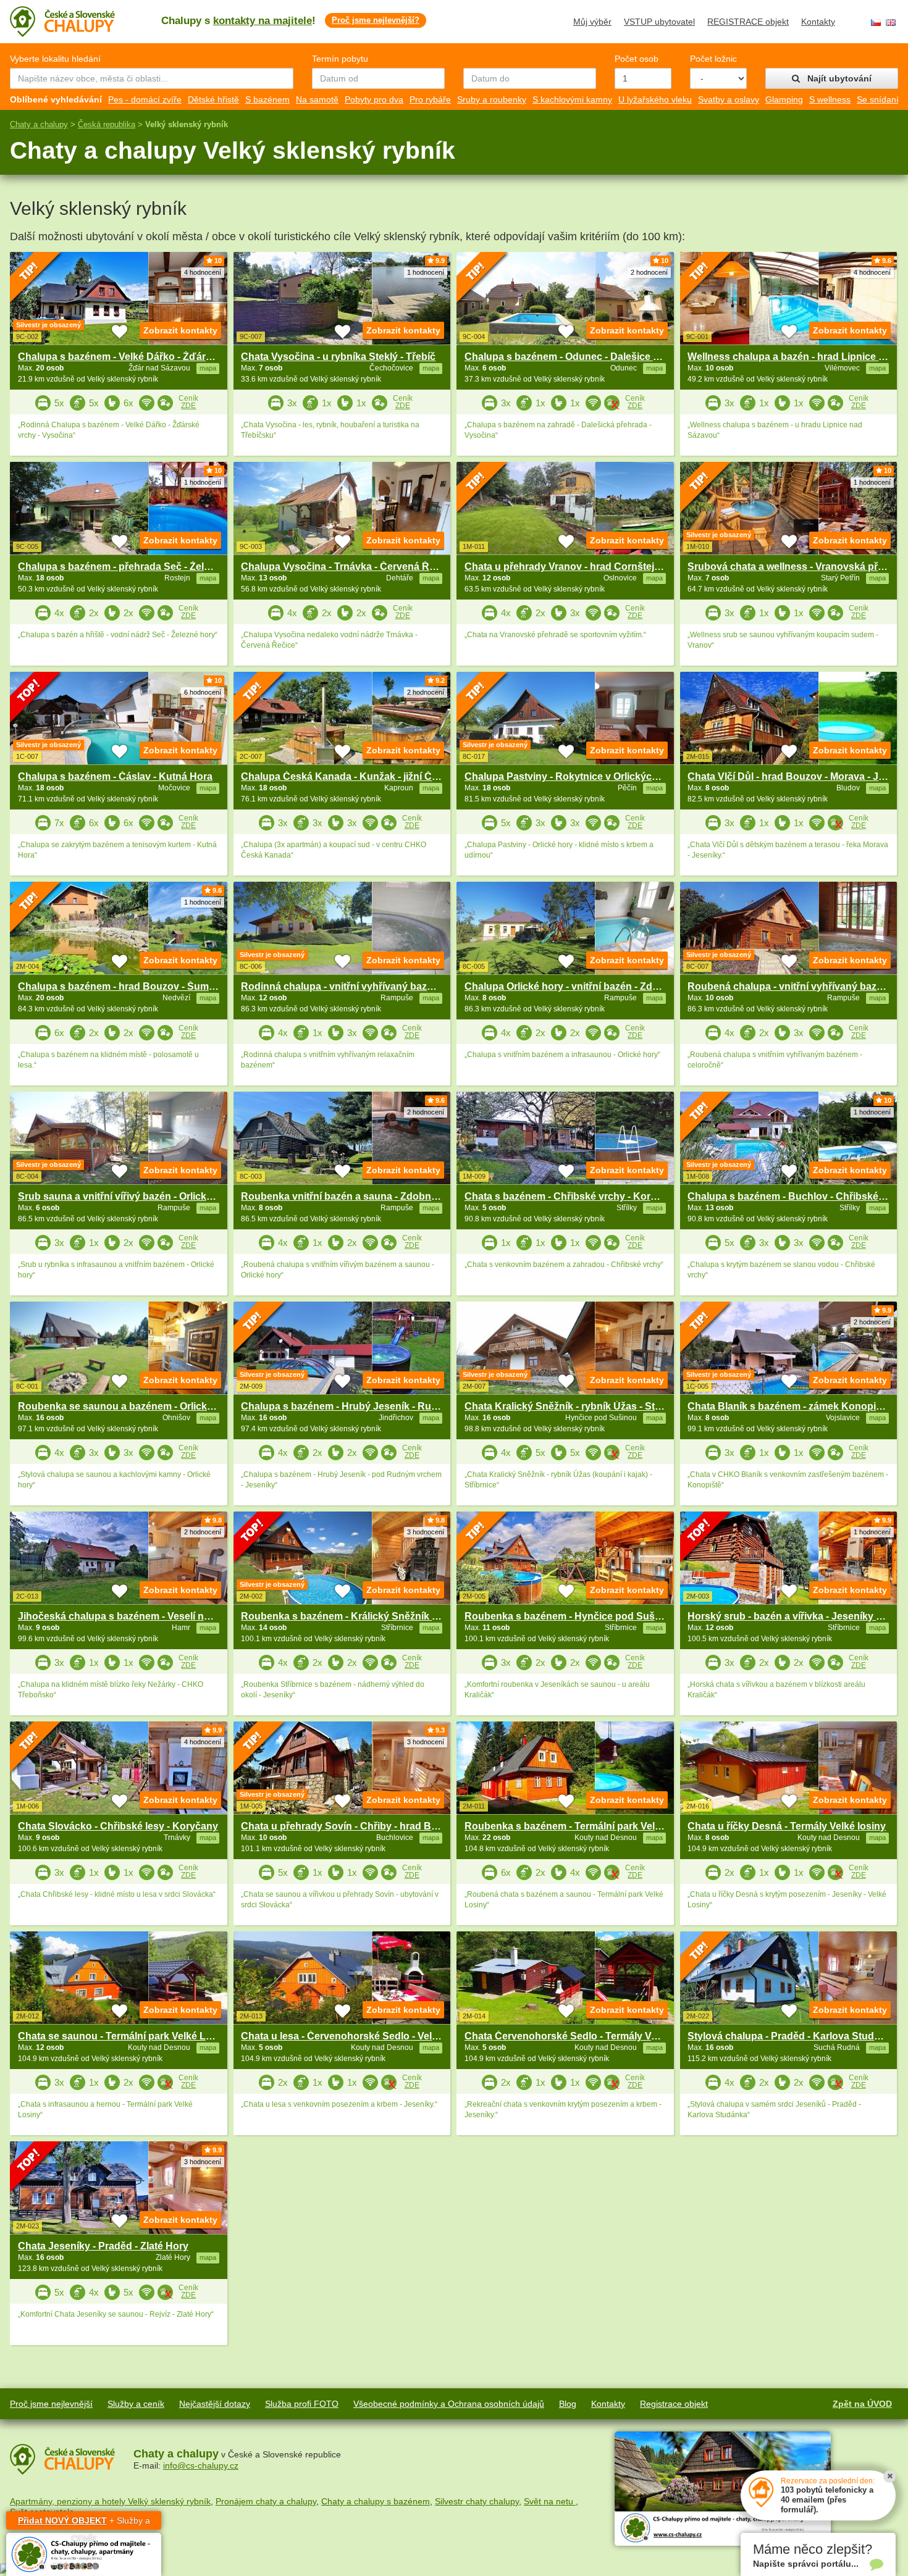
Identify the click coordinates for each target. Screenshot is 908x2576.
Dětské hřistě (213, 99)
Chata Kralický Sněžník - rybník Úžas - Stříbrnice (578, 1406)
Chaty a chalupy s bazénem (376, 2501)
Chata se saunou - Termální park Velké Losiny (125, 2036)
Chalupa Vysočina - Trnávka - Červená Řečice (347, 567)
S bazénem (267, 99)
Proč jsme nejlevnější (51, 2404)
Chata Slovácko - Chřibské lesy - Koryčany (118, 1826)
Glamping (784, 99)
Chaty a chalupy (39, 124)
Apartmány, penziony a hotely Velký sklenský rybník (110, 2501)
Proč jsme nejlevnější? (376, 20)
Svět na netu (550, 2501)
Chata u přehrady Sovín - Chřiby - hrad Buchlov (352, 1826)
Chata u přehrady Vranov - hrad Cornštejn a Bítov (580, 567)
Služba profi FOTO (302, 2404)
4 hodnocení (203, 272)
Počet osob (637, 59)
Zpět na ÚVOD (862, 2404)
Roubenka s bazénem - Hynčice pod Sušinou (570, 1616)
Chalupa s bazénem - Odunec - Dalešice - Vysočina (583, 357)
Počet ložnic (713, 59)
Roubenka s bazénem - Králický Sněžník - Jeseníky (360, 1616)
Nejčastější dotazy (215, 2404)
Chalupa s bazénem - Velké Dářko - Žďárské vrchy (135, 357)
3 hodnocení (426, 1532)
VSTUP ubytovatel (659, 22)
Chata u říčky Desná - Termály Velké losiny (787, 1826)
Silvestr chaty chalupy (477, 2501)
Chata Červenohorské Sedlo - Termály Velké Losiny (585, 2036)
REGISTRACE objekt (748, 22)
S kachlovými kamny (572, 99)
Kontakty (818, 22)
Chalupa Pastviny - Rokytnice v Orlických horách (579, 776)
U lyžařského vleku (655, 99)
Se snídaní (878, 99)
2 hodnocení (649, 272)
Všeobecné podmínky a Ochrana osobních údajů (449, 2404)
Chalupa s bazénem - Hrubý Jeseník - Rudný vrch (357, 1406)
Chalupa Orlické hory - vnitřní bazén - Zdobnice (574, 986)
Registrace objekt (674, 2404)
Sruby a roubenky (492, 99)
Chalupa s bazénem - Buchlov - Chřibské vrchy (797, 1196)
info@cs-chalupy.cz (201, 2465)
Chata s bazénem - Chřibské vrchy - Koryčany (572, 1196)
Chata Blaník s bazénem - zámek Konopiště (789, 1406)
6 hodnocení (203, 692)
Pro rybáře (430, 99)
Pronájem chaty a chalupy (266, 2501)
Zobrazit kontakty (180, 330)
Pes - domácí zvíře (145, 99)
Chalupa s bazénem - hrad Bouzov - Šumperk (124, 986)
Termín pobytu (340, 59)
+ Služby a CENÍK (84, 2523)
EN (891, 23)
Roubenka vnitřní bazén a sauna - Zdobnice (343, 1196)
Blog (568, 2404)
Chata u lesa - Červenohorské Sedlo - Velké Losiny (359, 2036)
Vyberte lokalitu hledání (55, 59)
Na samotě (317, 99)
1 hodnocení (426, 272)
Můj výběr (592, 22)
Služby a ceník (136, 2404)
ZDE (188, 406)
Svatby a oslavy (729, 99)
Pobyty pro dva (374, 99)
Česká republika (107, 124)
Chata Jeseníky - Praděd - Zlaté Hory (103, 2246)
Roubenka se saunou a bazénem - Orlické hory (127, 1406)
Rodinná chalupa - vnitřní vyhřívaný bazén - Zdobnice (366, 986)
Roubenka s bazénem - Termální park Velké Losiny (582, 1826)
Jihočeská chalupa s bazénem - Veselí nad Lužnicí (135, 1616)
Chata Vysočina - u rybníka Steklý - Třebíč (338, 357)
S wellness (830, 99)
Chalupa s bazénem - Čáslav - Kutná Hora (115, 776)
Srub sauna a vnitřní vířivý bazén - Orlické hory (127, 1196)
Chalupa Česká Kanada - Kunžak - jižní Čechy (348, 776)
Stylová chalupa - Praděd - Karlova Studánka (792, 2036)
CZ (876, 23)
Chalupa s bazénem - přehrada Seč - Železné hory (134, 567)
